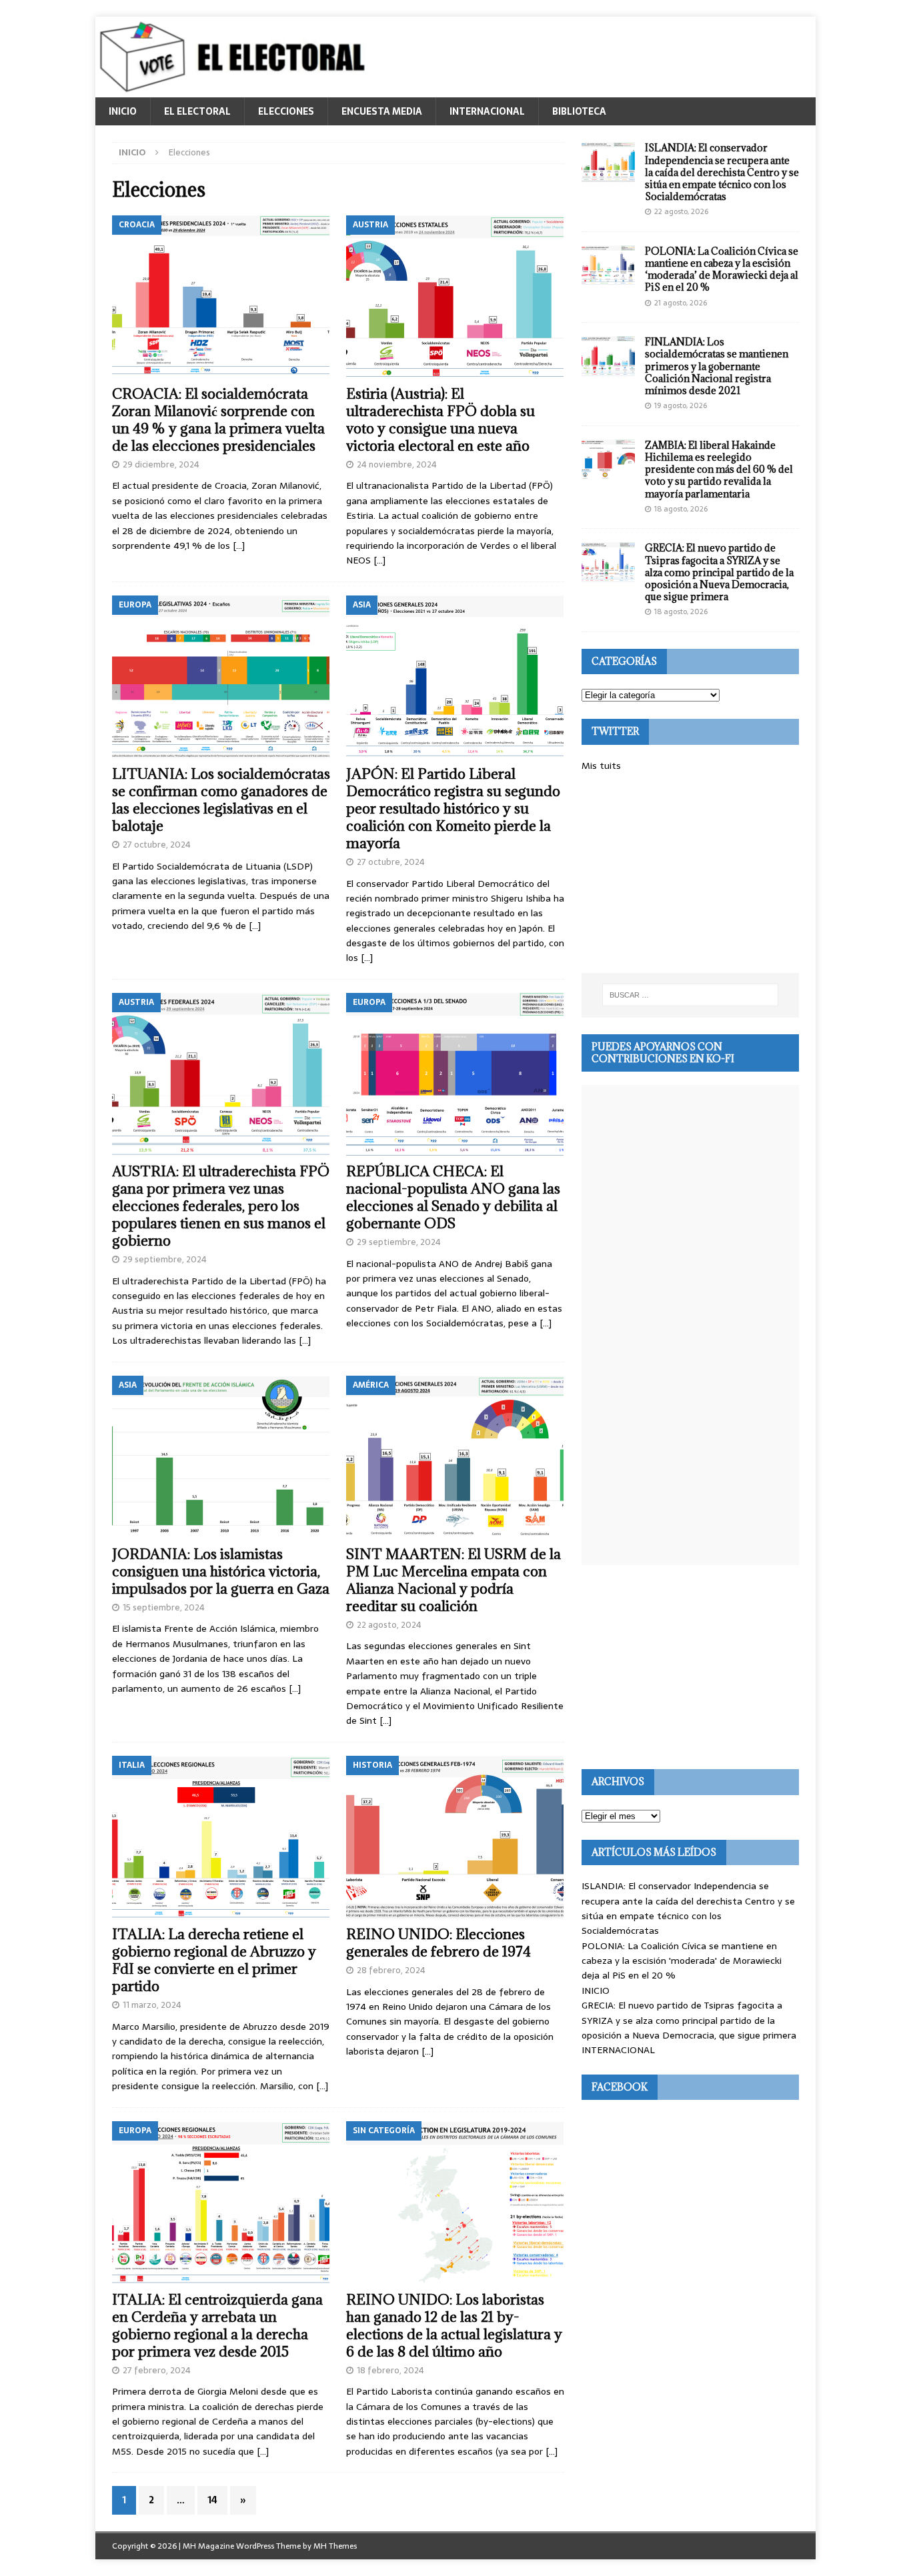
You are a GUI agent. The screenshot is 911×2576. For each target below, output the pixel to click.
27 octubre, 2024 (157, 845)
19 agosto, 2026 (681, 405)
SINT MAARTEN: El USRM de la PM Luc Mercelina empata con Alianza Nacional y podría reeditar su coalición (453, 1580)
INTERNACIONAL (487, 111)
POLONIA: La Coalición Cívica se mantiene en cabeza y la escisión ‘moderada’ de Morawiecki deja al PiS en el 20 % (722, 269)
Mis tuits (601, 766)
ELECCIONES (286, 111)
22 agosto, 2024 (389, 1625)
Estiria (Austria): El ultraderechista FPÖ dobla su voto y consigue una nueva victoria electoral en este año (440, 420)
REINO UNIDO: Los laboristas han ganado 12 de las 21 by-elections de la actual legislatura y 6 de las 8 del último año (454, 2326)
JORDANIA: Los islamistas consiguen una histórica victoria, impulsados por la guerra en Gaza (221, 1571)
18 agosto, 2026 (681, 509)
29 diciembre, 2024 (161, 464)
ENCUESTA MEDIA (382, 111)
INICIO (123, 111)
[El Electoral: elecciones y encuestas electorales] (236, 90)
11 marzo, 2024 (152, 2005)
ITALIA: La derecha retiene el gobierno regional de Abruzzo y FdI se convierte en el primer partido (214, 1960)
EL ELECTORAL (197, 111)
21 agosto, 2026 (681, 303)
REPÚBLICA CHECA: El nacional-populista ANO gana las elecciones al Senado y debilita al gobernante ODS (453, 1197)
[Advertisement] (690, 873)
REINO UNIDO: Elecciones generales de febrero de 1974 (438, 1943)
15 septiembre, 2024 (164, 1607)
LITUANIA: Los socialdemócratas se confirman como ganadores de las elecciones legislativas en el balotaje (221, 800)
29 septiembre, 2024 (165, 1259)
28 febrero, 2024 (391, 1970)
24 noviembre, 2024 (397, 464)
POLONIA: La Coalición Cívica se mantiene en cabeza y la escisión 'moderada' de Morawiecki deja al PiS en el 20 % (682, 1961)
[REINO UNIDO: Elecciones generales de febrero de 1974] (455, 1837)
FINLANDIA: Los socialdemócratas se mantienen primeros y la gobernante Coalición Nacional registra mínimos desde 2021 (717, 366)
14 (212, 2500)
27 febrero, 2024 (157, 2370)
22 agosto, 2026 (681, 211)
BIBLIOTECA (579, 111)
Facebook (620, 2087)
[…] (239, 545)
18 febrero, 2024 (390, 2370)
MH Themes (335, 2546)
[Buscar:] (690, 995)
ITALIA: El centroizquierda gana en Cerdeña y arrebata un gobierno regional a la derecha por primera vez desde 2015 (217, 2326)
